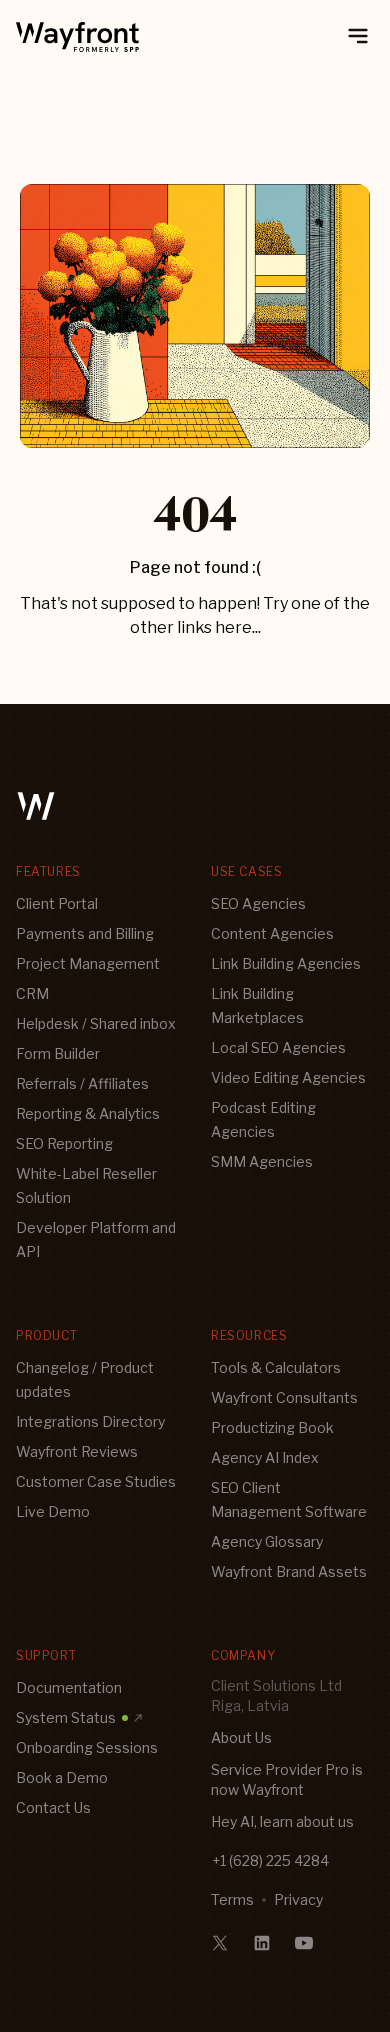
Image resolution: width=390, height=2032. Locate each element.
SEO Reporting (64, 1143)
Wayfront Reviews (77, 1451)
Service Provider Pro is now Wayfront (287, 1779)
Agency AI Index (265, 1457)
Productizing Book (272, 1427)
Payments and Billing (85, 933)
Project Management (88, 963)
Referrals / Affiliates (82, 1083)
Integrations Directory (90, 1421)
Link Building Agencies (286, 963)
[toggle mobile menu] (358, 36)
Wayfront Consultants (284, 1397)
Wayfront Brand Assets (289, 1571)
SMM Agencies (262, 1161)
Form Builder (58, 1053)
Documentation (69, 1687)
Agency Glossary (267, 1541)
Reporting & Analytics (88, 1113)
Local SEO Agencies (278, 1047)
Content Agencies (272, 933)
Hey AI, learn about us (282, 1821)
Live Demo (53, 1511)
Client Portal (57, 903)
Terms (232, 1899)
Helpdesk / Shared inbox (96, 1023)
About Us (241, 1737)
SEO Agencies (258, 903)
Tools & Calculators (276, 1367)
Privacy (298, 1899)
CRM (32, 993)
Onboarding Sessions (87, 1747)
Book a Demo (62, 1777)
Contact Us (53, 1807)
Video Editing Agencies (288, 1077)
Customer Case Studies (96, 1481)
